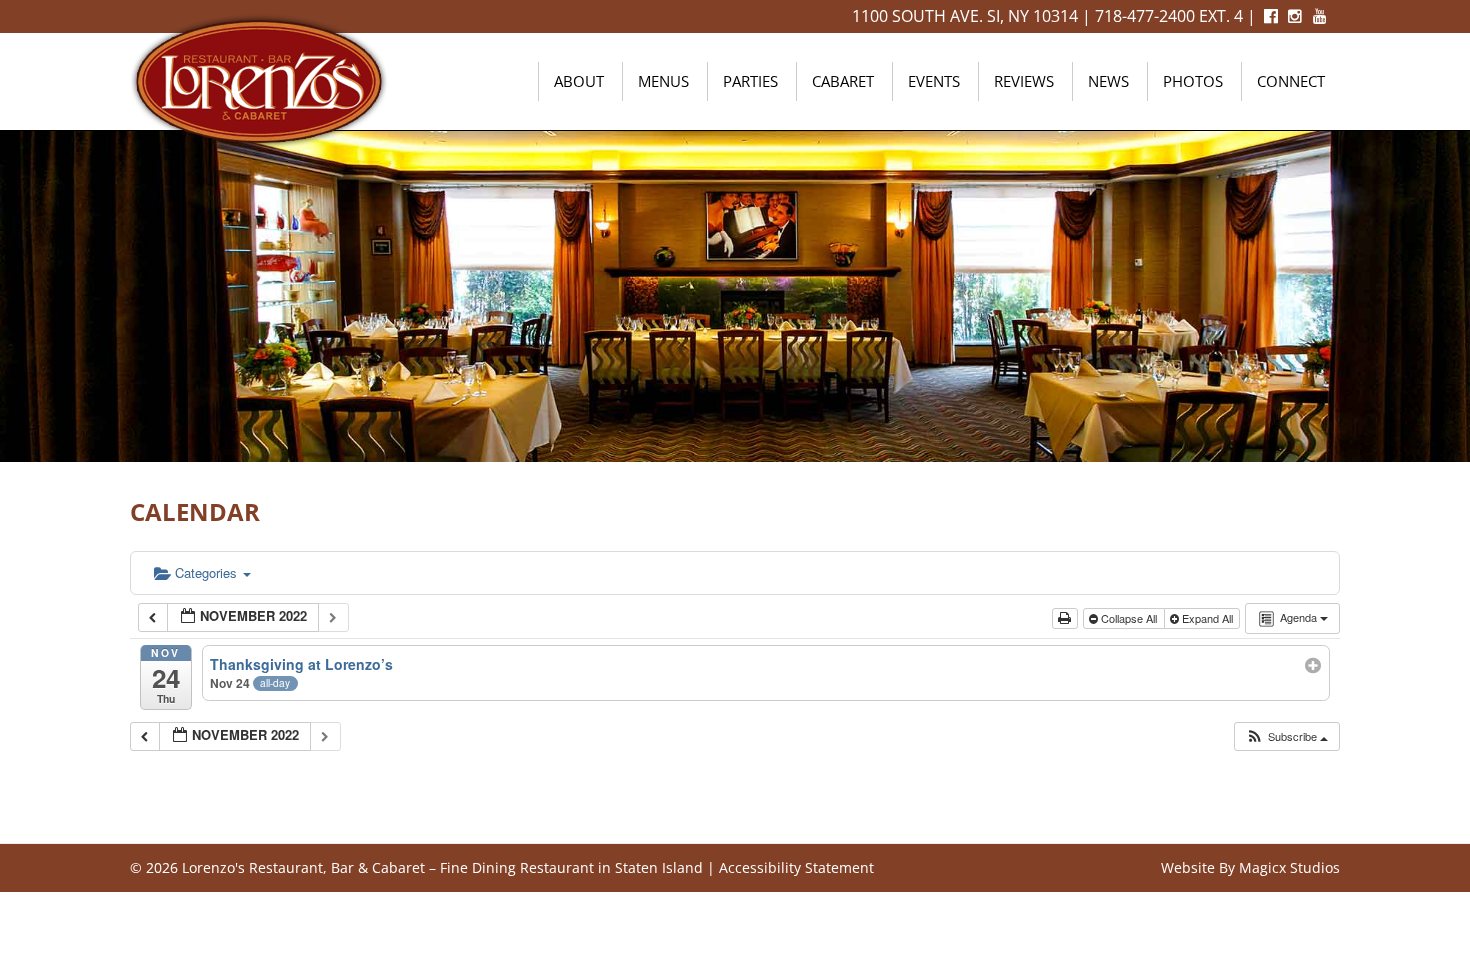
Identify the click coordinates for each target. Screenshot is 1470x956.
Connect (1291, 81)
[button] (1286, 736)
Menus (663, 81)
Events (934, 81)
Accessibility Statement (796, 867)
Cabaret (843, 81)
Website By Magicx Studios (1250, 867)
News (1108, 81)
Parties (750, 81)
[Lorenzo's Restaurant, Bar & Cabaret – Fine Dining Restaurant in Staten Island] (259, 79)
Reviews (1024, 81)
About (579, 81)
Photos (1193, 81)
